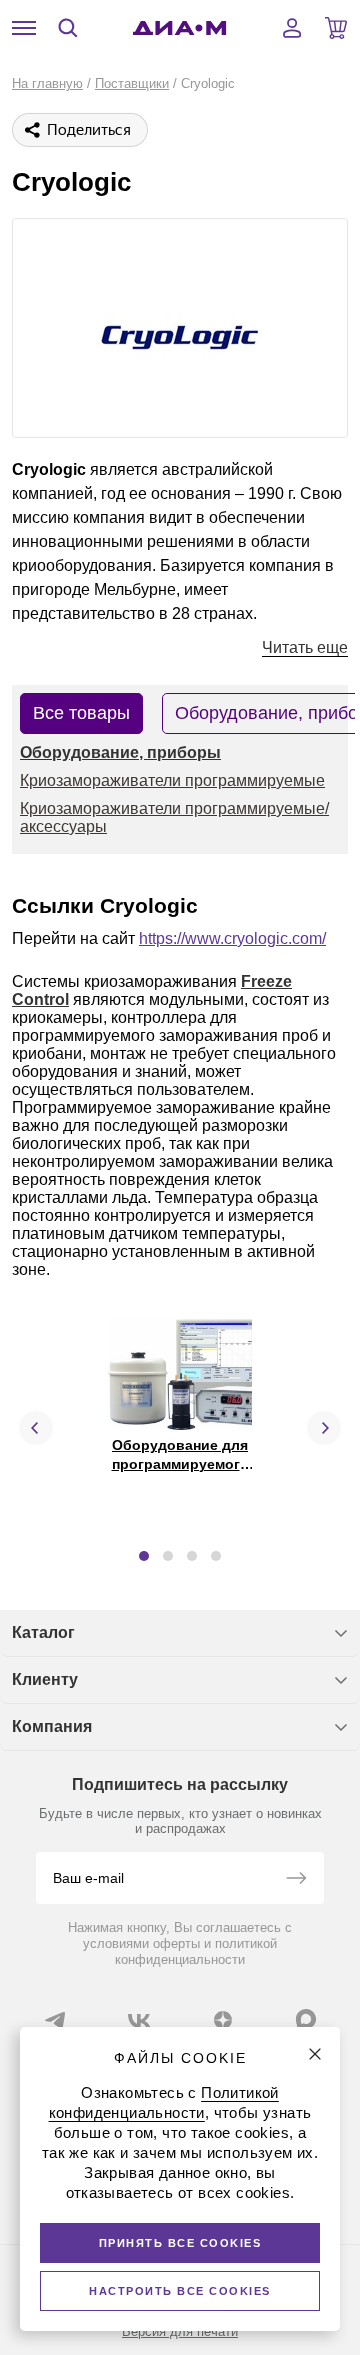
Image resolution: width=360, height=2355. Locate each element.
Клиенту (45, 1679)
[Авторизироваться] (292, 28)
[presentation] (36, 1428)
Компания (52, 1726)
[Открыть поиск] (68, 28)
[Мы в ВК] (139, 2020)
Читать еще (305, 647)
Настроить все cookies (180, 2291)
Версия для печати (180, 2331)
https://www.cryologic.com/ (232, 938)
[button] (144, 1556)
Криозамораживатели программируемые (172, 780)
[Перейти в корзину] (336, 28)
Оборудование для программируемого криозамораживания (181, 1463)
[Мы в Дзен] (223, 2020)
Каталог (43, 1632)
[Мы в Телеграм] (55, 2020)
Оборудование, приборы (120, 752)
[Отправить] (296, 1880)
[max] (306, 2019)
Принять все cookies (180, 2243)
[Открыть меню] (24, 28)
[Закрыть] (315, 2054)
